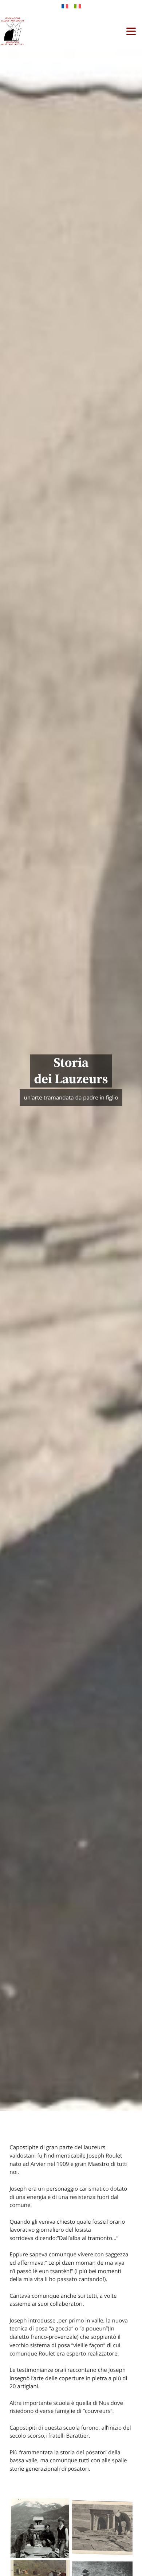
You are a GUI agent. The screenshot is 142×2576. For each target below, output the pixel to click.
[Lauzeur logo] (12, 31)
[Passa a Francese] (65, 6)
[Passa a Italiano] (78, 6)
